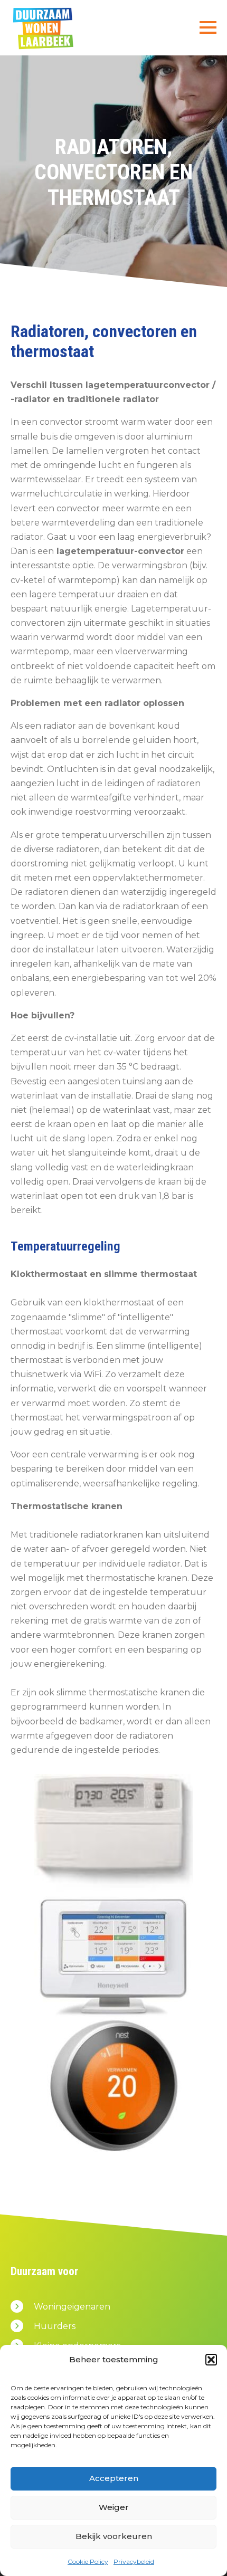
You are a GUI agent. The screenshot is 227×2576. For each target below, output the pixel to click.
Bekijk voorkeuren (114, 2536)
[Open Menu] (208, 27)
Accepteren (114, 2478)
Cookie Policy (88, 2561)
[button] (211, 2360)
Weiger (114, 2507)
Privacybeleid (134, 2561)
